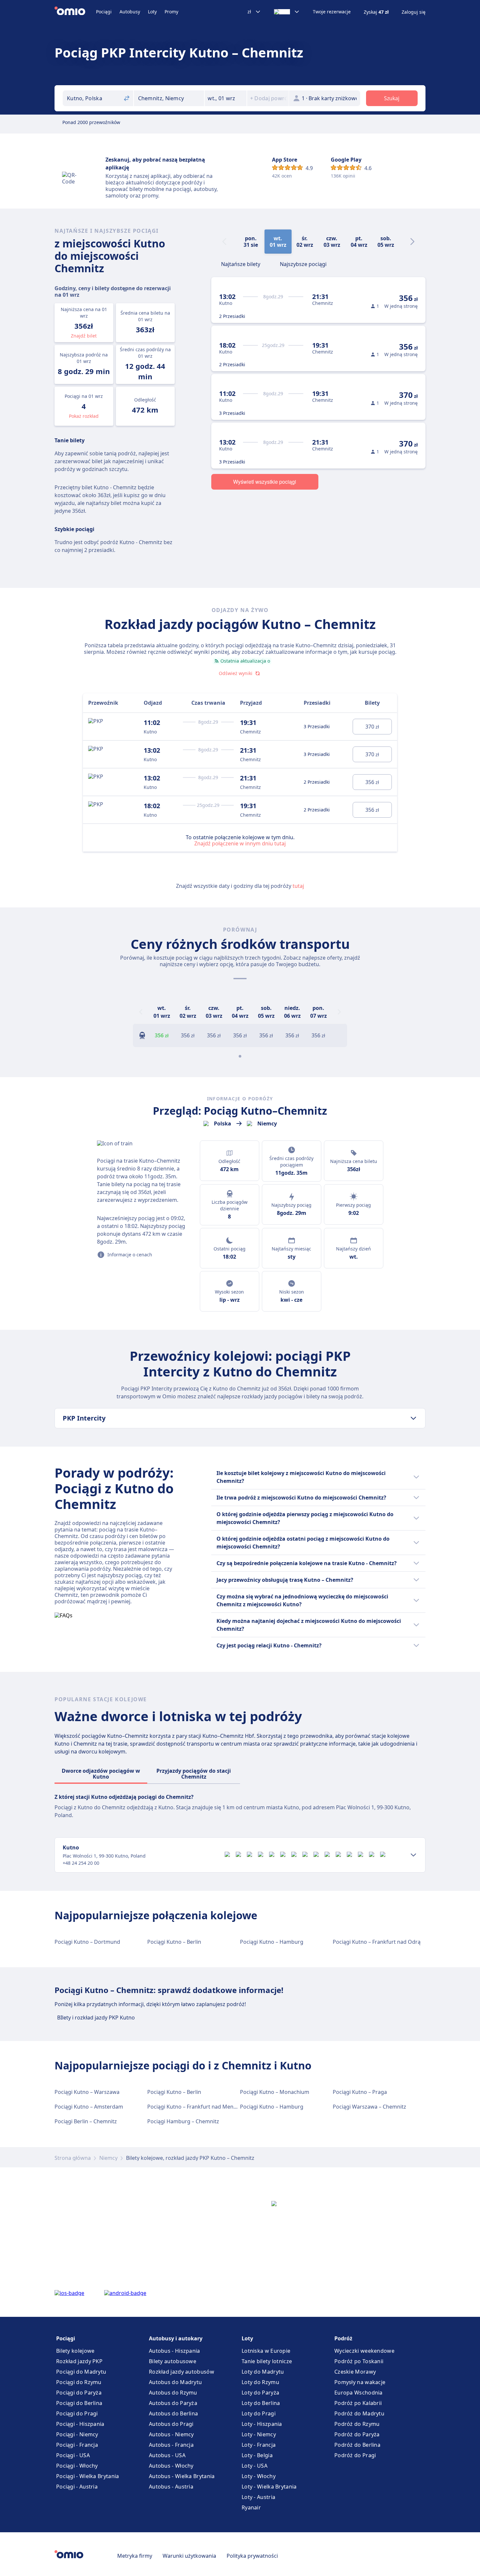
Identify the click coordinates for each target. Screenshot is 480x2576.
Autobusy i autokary (176, 2338)
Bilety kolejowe (75, 2351)
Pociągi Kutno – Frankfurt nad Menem (194, 2107)
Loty (152, 12)
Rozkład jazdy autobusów (182, 2372)
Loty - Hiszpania (262, 2424)
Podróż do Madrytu (359, 2413)
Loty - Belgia (257, 2455)
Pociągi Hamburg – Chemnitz (183, 2121)
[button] (226, 98)
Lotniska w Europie (266, 2351)
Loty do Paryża (260, 2393)
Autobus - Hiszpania (175, 2351)
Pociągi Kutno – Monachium (275, 2092)
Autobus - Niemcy (171, 2434)
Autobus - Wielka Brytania (182, 2476)
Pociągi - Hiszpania (80, 2424)
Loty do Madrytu (263, 2372)
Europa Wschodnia (359, 2393)
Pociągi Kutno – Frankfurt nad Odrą (377, 1942)
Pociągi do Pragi (77, 2413)
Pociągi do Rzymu (79, 2382)
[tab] (241, 263)
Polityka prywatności (252, 2556)
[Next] (412, 242)
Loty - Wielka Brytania (269, 2487)
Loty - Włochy (259, 2476)
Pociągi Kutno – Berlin (174, 1942)
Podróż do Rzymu (357, 2424)
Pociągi (104, 12)
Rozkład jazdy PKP (79, 2361)
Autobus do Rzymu (173, 2393)
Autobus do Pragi (171, 2424)
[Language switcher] (287, 12)
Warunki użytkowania (189, 2556)
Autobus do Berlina (173, 2413)
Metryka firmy (135, 2556)
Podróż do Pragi (355, 2455)
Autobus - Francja (171, 2445)
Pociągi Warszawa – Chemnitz (369, 2107)
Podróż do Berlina (357, 2445)
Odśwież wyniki (236, 673)
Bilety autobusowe (173, 2361)
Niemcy (108, 2158)
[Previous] (141, 1012)
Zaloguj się (414, 12)
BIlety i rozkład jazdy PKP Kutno (96, 2018)
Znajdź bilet (84, 336)
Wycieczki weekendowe (364, 2351)
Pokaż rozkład (84, 416)
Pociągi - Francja (77, 2445)
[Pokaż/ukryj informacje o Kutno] (413, 1855)
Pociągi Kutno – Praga (360, 2092)
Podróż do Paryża (357, 2434)
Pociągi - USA (73, 2455)
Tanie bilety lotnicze (267, 2361)
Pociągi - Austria (77, 2487)
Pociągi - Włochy (77, 2466)
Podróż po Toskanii (359, 2361)
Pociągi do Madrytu (81, 2372)
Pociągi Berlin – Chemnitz (86, 2121)
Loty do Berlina (261, 2403)
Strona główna (73, 2158)
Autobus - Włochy (171, 2466)
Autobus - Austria (171, 2487)
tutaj (298, 886)
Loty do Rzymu (260, 2382)
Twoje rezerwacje (332, 12)
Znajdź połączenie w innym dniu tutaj (240, 843)
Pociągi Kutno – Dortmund (87, 1942)
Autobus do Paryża (173, 2403)
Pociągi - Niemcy (77, 2434)
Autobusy (130, 12)
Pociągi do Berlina (79, 2403)
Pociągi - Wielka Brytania (88, 2476)
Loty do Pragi (259, 2413)
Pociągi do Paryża (79, 2393)
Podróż (343, 2338)
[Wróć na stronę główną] (75, 12)
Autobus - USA (167, 2455)
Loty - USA (255, 2466)
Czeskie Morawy (355, 2372)
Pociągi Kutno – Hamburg (272, 1942)
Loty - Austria (258, 2497)
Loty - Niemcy (259, 2434)
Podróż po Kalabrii (358, 2403)
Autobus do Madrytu (175, 2382)
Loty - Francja (259, 2445)
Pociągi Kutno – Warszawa (87, 2092)
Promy (171, 12)
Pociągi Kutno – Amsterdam (89, 2107)
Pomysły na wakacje (360, 2382)
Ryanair (251, 2507)
